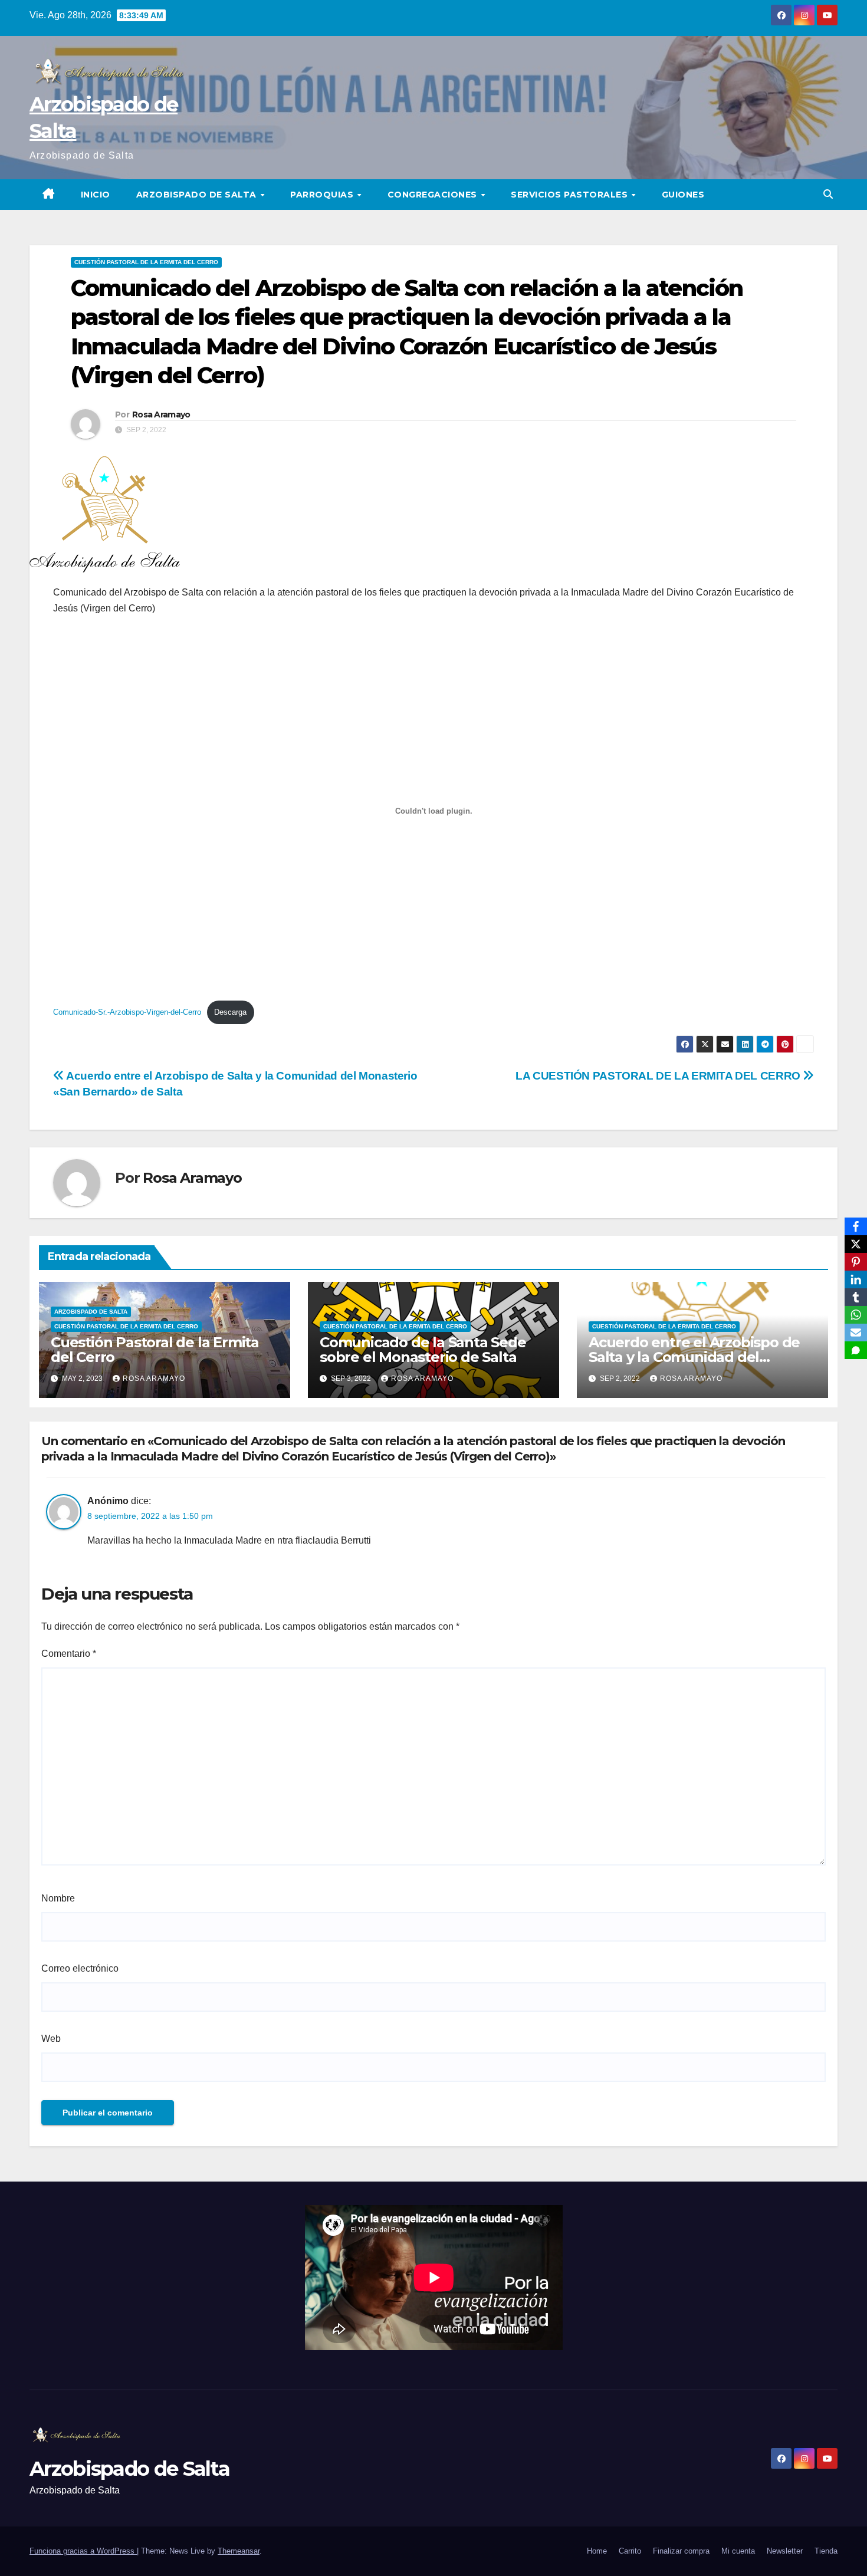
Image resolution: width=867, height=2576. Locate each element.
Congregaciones (434, 195)
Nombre (58, 1898)
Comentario (69, 1654)
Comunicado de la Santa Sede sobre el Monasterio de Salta (423, 1350)
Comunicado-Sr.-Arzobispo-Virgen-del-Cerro (127, 1012)
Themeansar (239, 2551)
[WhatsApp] (856, 1315)
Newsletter (785, 2551)
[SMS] (856, 1350)
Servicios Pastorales (571, 195)
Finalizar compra (681, 2551)
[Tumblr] (856, 1297)
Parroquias (323, 195)
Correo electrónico (80, 1968)
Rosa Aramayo (161, 414)
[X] (856, 1244)
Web (51, 2039)
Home (597, 2551)
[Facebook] (856, 1226)
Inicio (96, 195)
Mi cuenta (738, 2551)
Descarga (230, 1012)
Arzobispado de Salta (198, 195)
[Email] (856, 1333)
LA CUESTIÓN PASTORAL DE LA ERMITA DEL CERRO (659, 1076)
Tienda (826, 2551)
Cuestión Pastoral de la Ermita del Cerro (146, 262)
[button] (828, 194)
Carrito (630, 2551)
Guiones (683, 195)
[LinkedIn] (856, 1279)
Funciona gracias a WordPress (83, 2551)
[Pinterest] (856, 1262)
